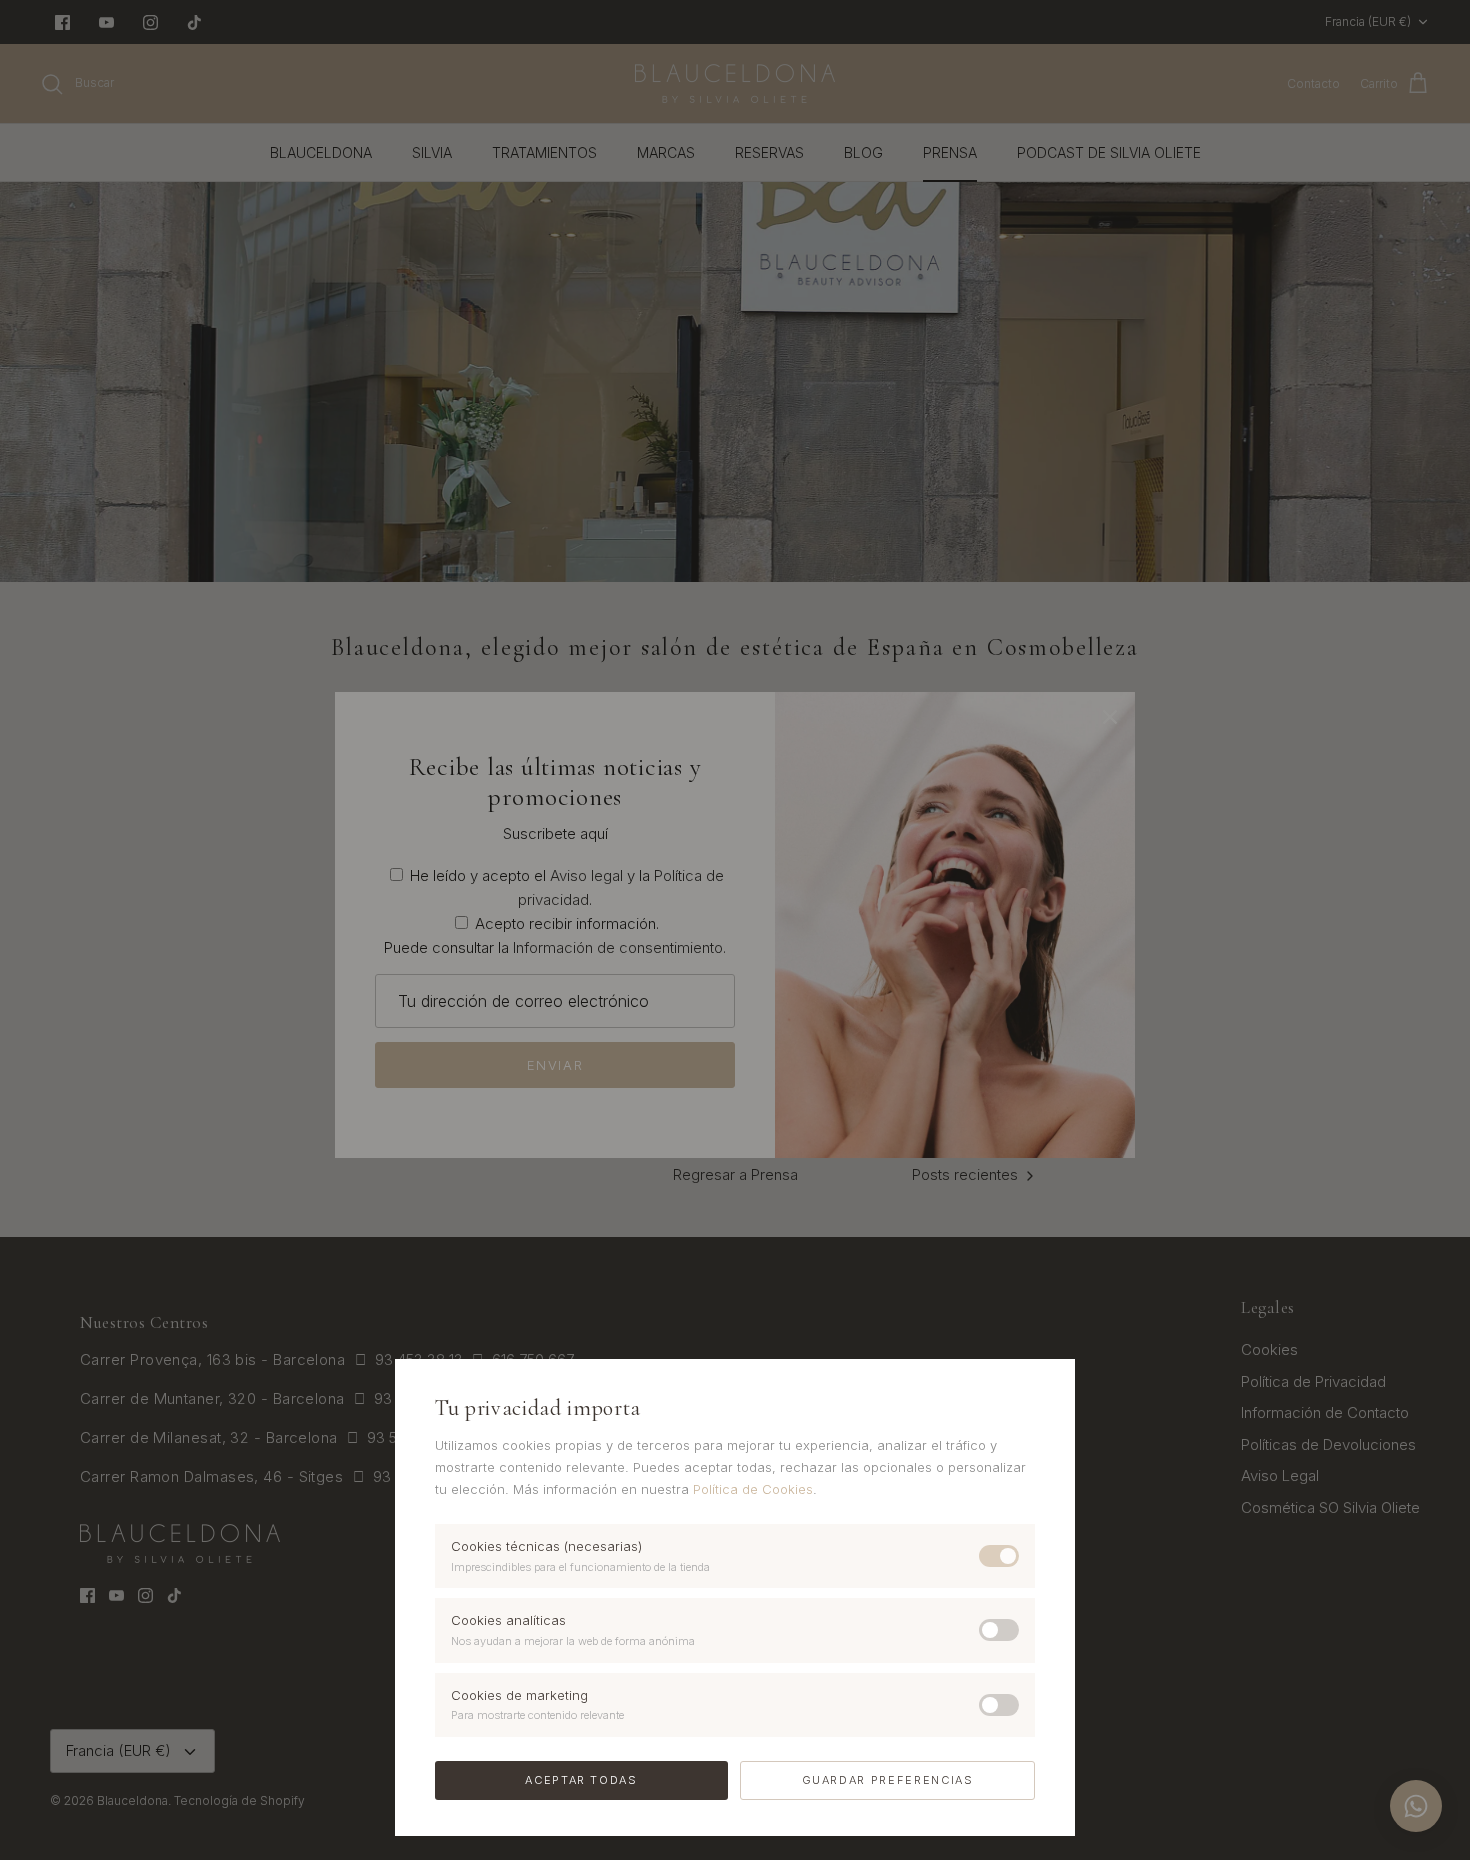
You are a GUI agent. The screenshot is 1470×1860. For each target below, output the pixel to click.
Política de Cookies (753, 1489)
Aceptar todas (581, 1780)
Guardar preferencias (888, 1780)
